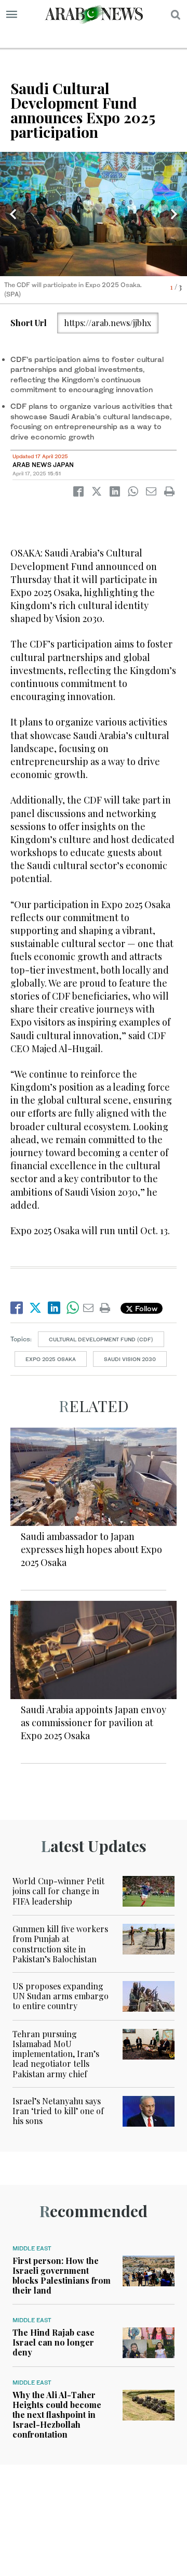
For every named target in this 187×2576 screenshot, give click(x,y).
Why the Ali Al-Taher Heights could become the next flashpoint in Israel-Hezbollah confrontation (57, 2415)
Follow (145, 1308)
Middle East (32, 2248)
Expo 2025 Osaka (51, 1359)
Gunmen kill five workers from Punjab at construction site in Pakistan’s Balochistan (60, 1944)
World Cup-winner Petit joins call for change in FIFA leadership (58, 1891)
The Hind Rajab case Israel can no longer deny (54, 2342)
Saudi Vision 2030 (130, 1359)
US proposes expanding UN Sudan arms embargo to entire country (61, 1996)
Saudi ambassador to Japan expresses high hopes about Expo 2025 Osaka (91, 1549)
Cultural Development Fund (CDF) (101, 1339)
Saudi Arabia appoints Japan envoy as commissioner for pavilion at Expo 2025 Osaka (94, 1723)
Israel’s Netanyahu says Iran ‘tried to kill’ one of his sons (58, 2111)
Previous (13, 214)
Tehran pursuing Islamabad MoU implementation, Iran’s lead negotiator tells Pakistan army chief (56, 2054)
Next (174, 214)
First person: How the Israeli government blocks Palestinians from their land (62, 2276)
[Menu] (12, 15)
